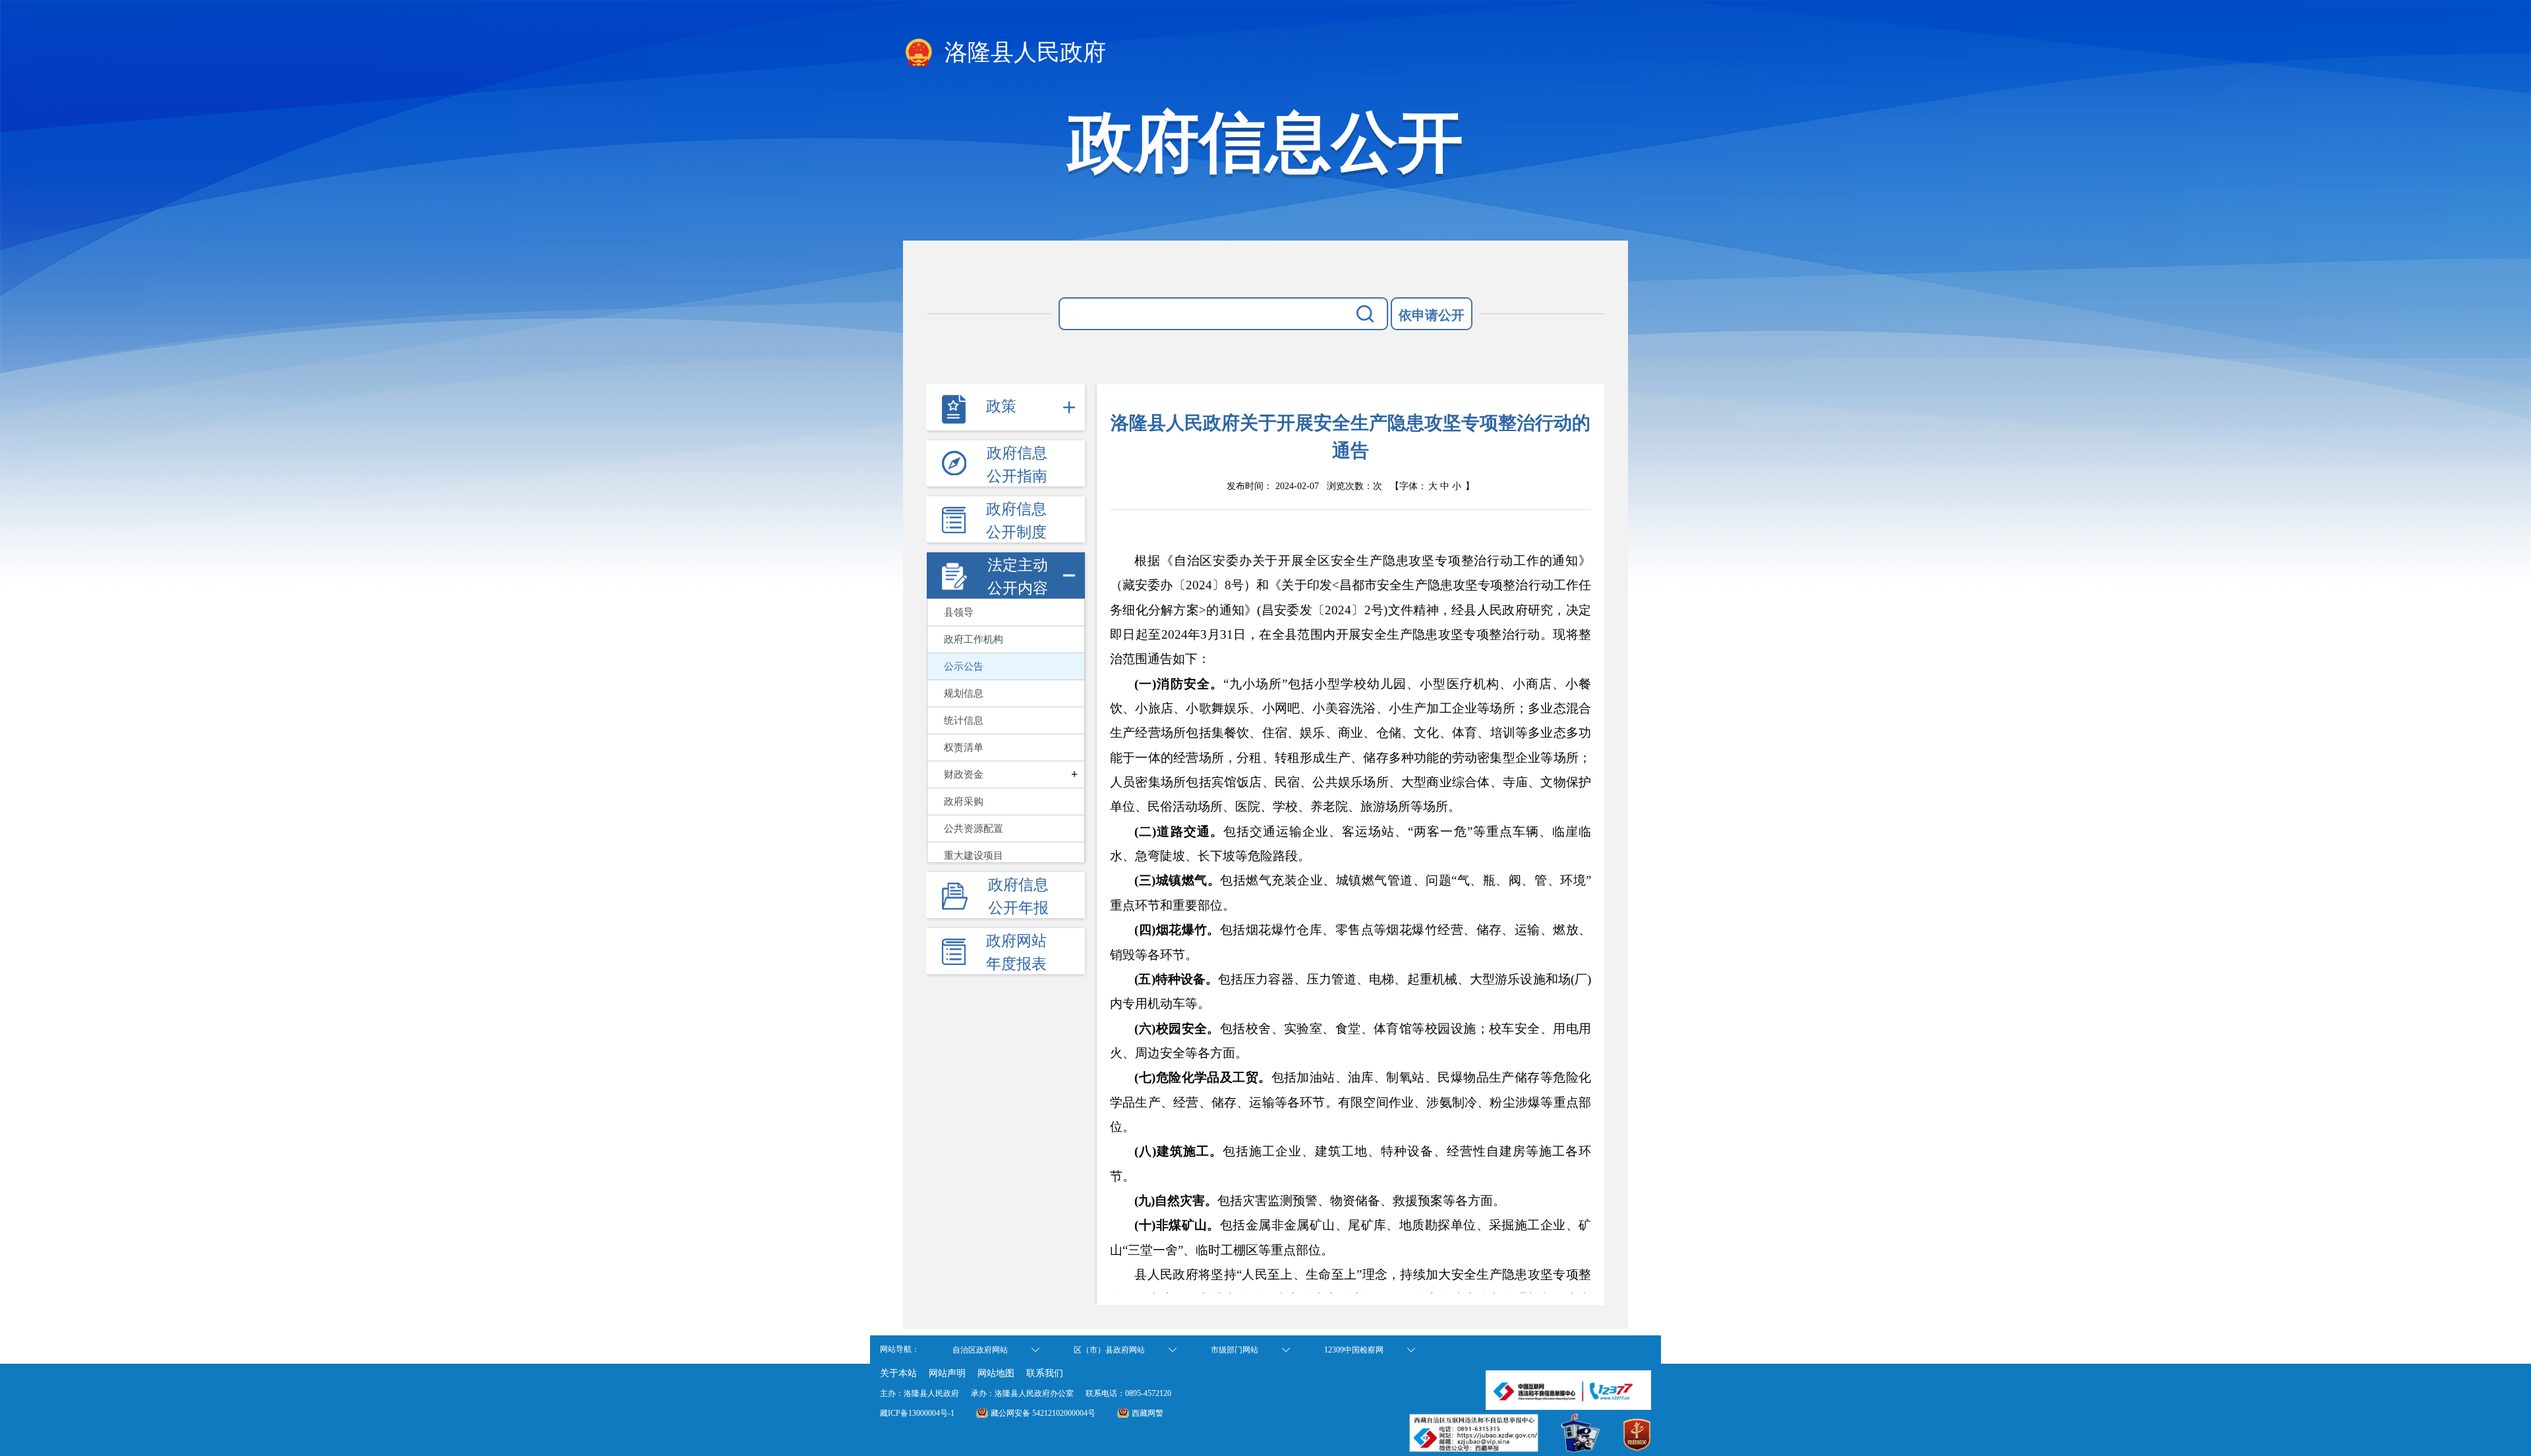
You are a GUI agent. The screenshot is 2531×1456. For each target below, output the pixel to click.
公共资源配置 (974, 829)
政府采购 (964, 801)
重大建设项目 (974, 856)
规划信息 (964, 693)
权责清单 (964, 747)
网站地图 (996, 1373)
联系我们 (1045, 1373)
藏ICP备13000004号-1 (917, 1413)
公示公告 (964, 666)
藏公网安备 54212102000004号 (1043, 1413)
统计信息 (964, 720)
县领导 (959, 612)
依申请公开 (1432, 315)
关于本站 (898, 1373)
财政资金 (964, 774)
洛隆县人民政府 (1022, 52)
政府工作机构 (974, 639)
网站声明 (947, 1373)
